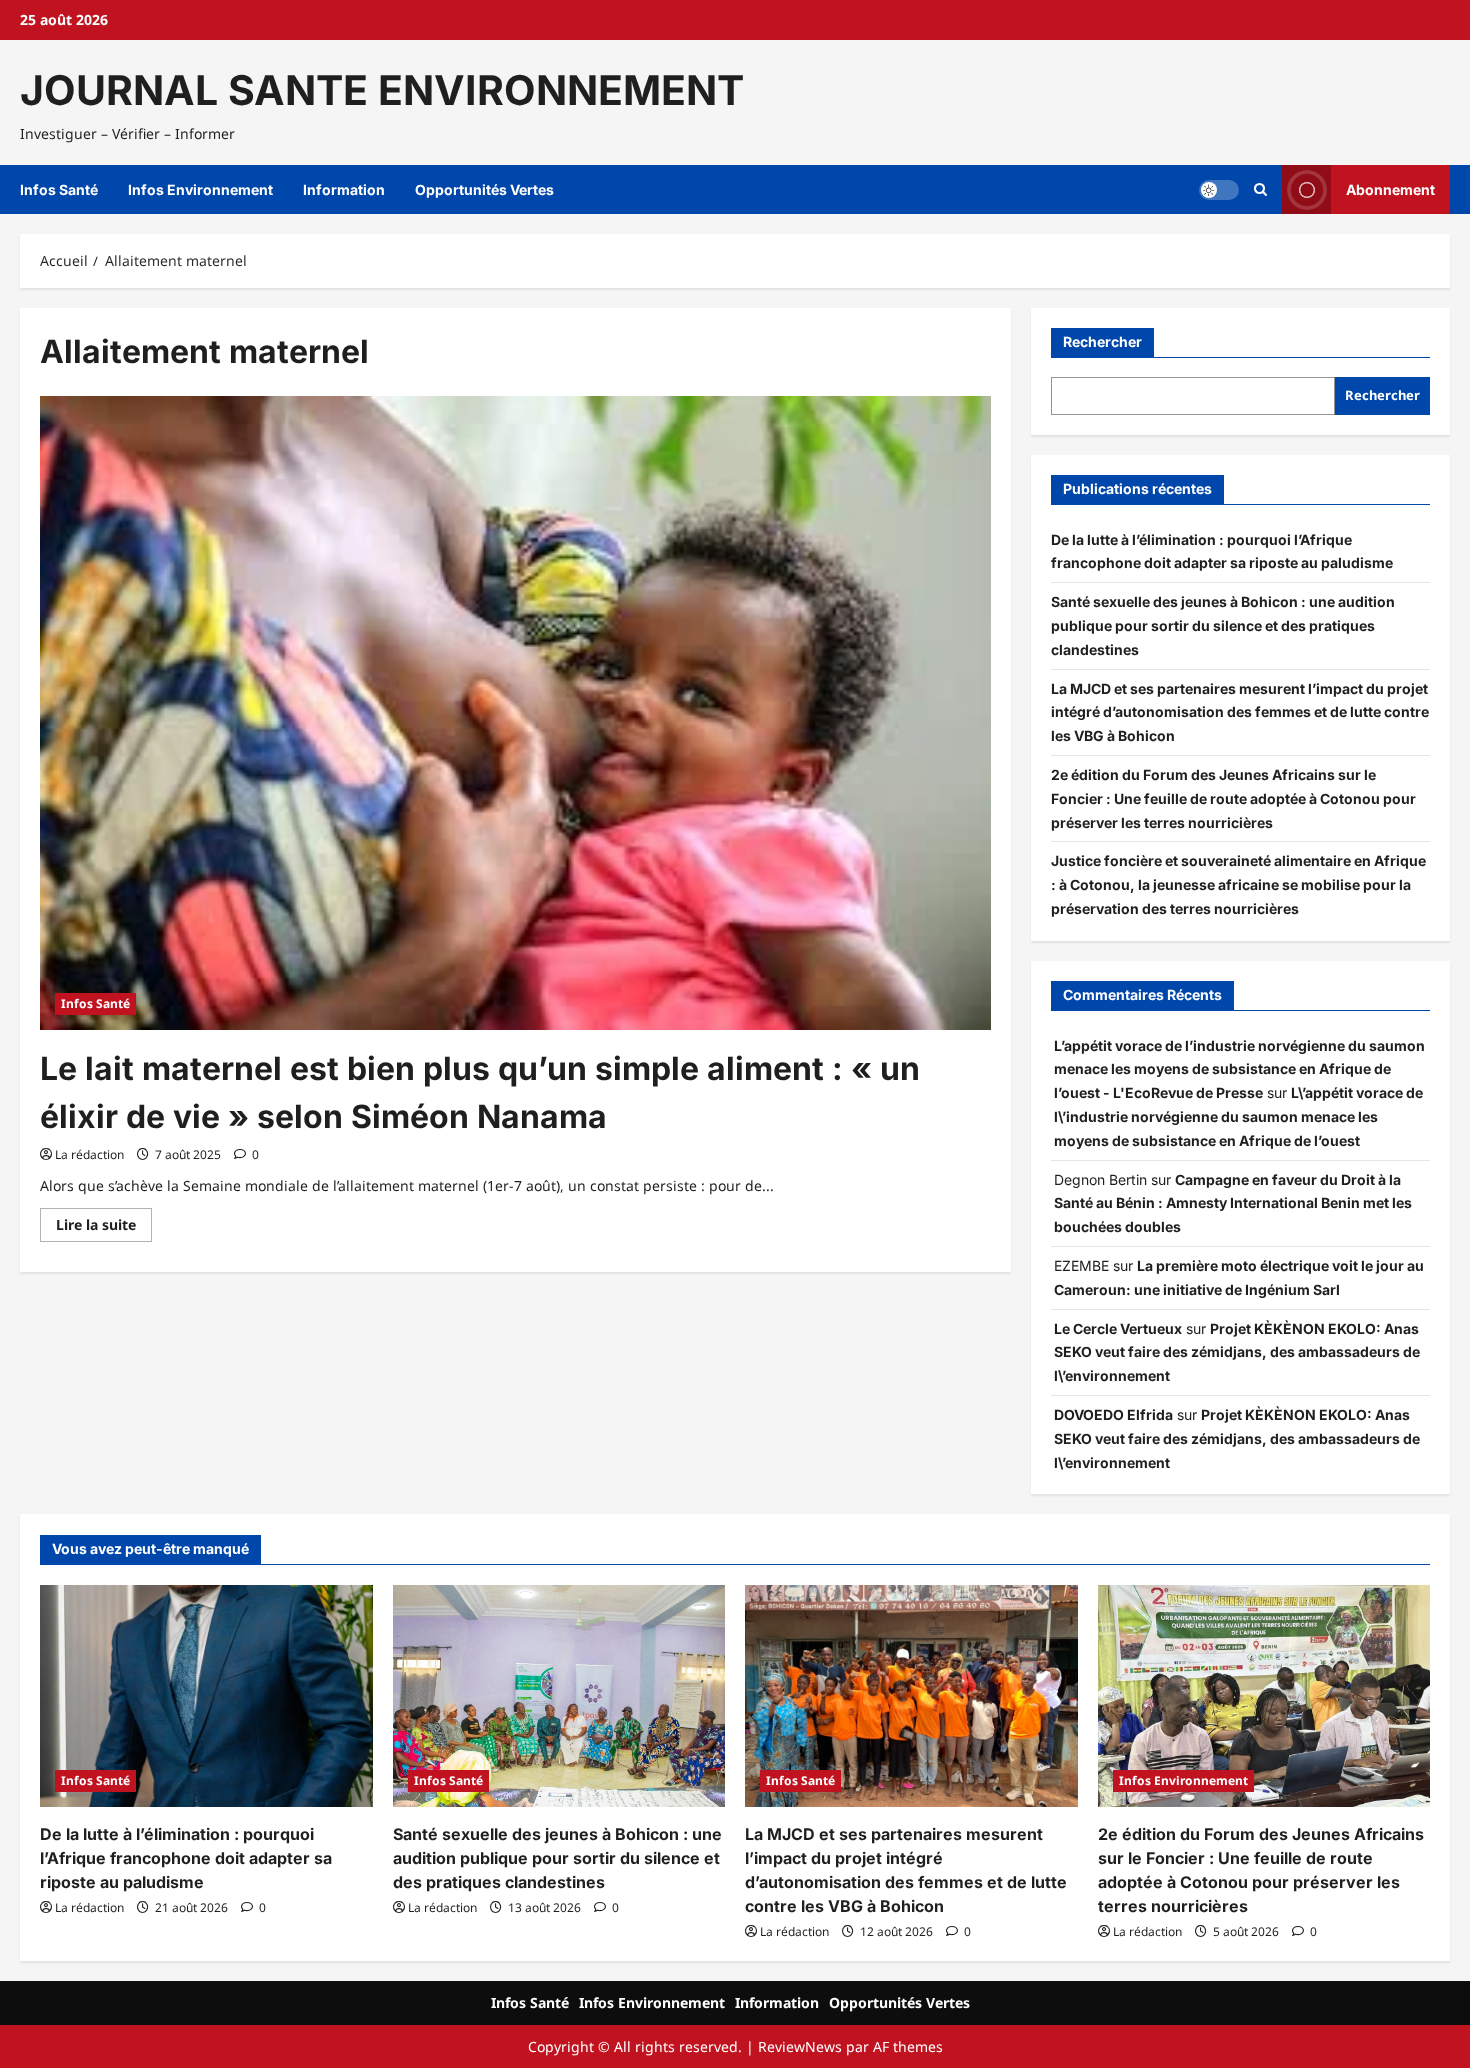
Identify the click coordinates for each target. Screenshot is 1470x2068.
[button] (1260, 190)
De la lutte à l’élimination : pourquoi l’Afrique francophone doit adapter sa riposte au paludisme (186, 1858)
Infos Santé (59, 189)
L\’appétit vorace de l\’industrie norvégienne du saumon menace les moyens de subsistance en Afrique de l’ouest (1238, 1116)
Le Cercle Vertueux (1118, 1328)
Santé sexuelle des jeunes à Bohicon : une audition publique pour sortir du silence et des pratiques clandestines (1223, 625)
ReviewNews (800, 2046)
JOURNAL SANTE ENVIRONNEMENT (382, 90)
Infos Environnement (200, 189)
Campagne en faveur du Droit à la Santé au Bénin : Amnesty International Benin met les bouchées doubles (1233, 1203)
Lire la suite (104, 1228)
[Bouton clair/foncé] (1219, 190)
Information (344, 189)
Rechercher (1102, 341)
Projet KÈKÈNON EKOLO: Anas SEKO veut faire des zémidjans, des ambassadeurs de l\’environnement (1237, 1352)
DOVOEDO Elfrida (1113, 1414)
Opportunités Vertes (484, 189)
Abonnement (1390, 189)
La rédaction (89, 1154)
